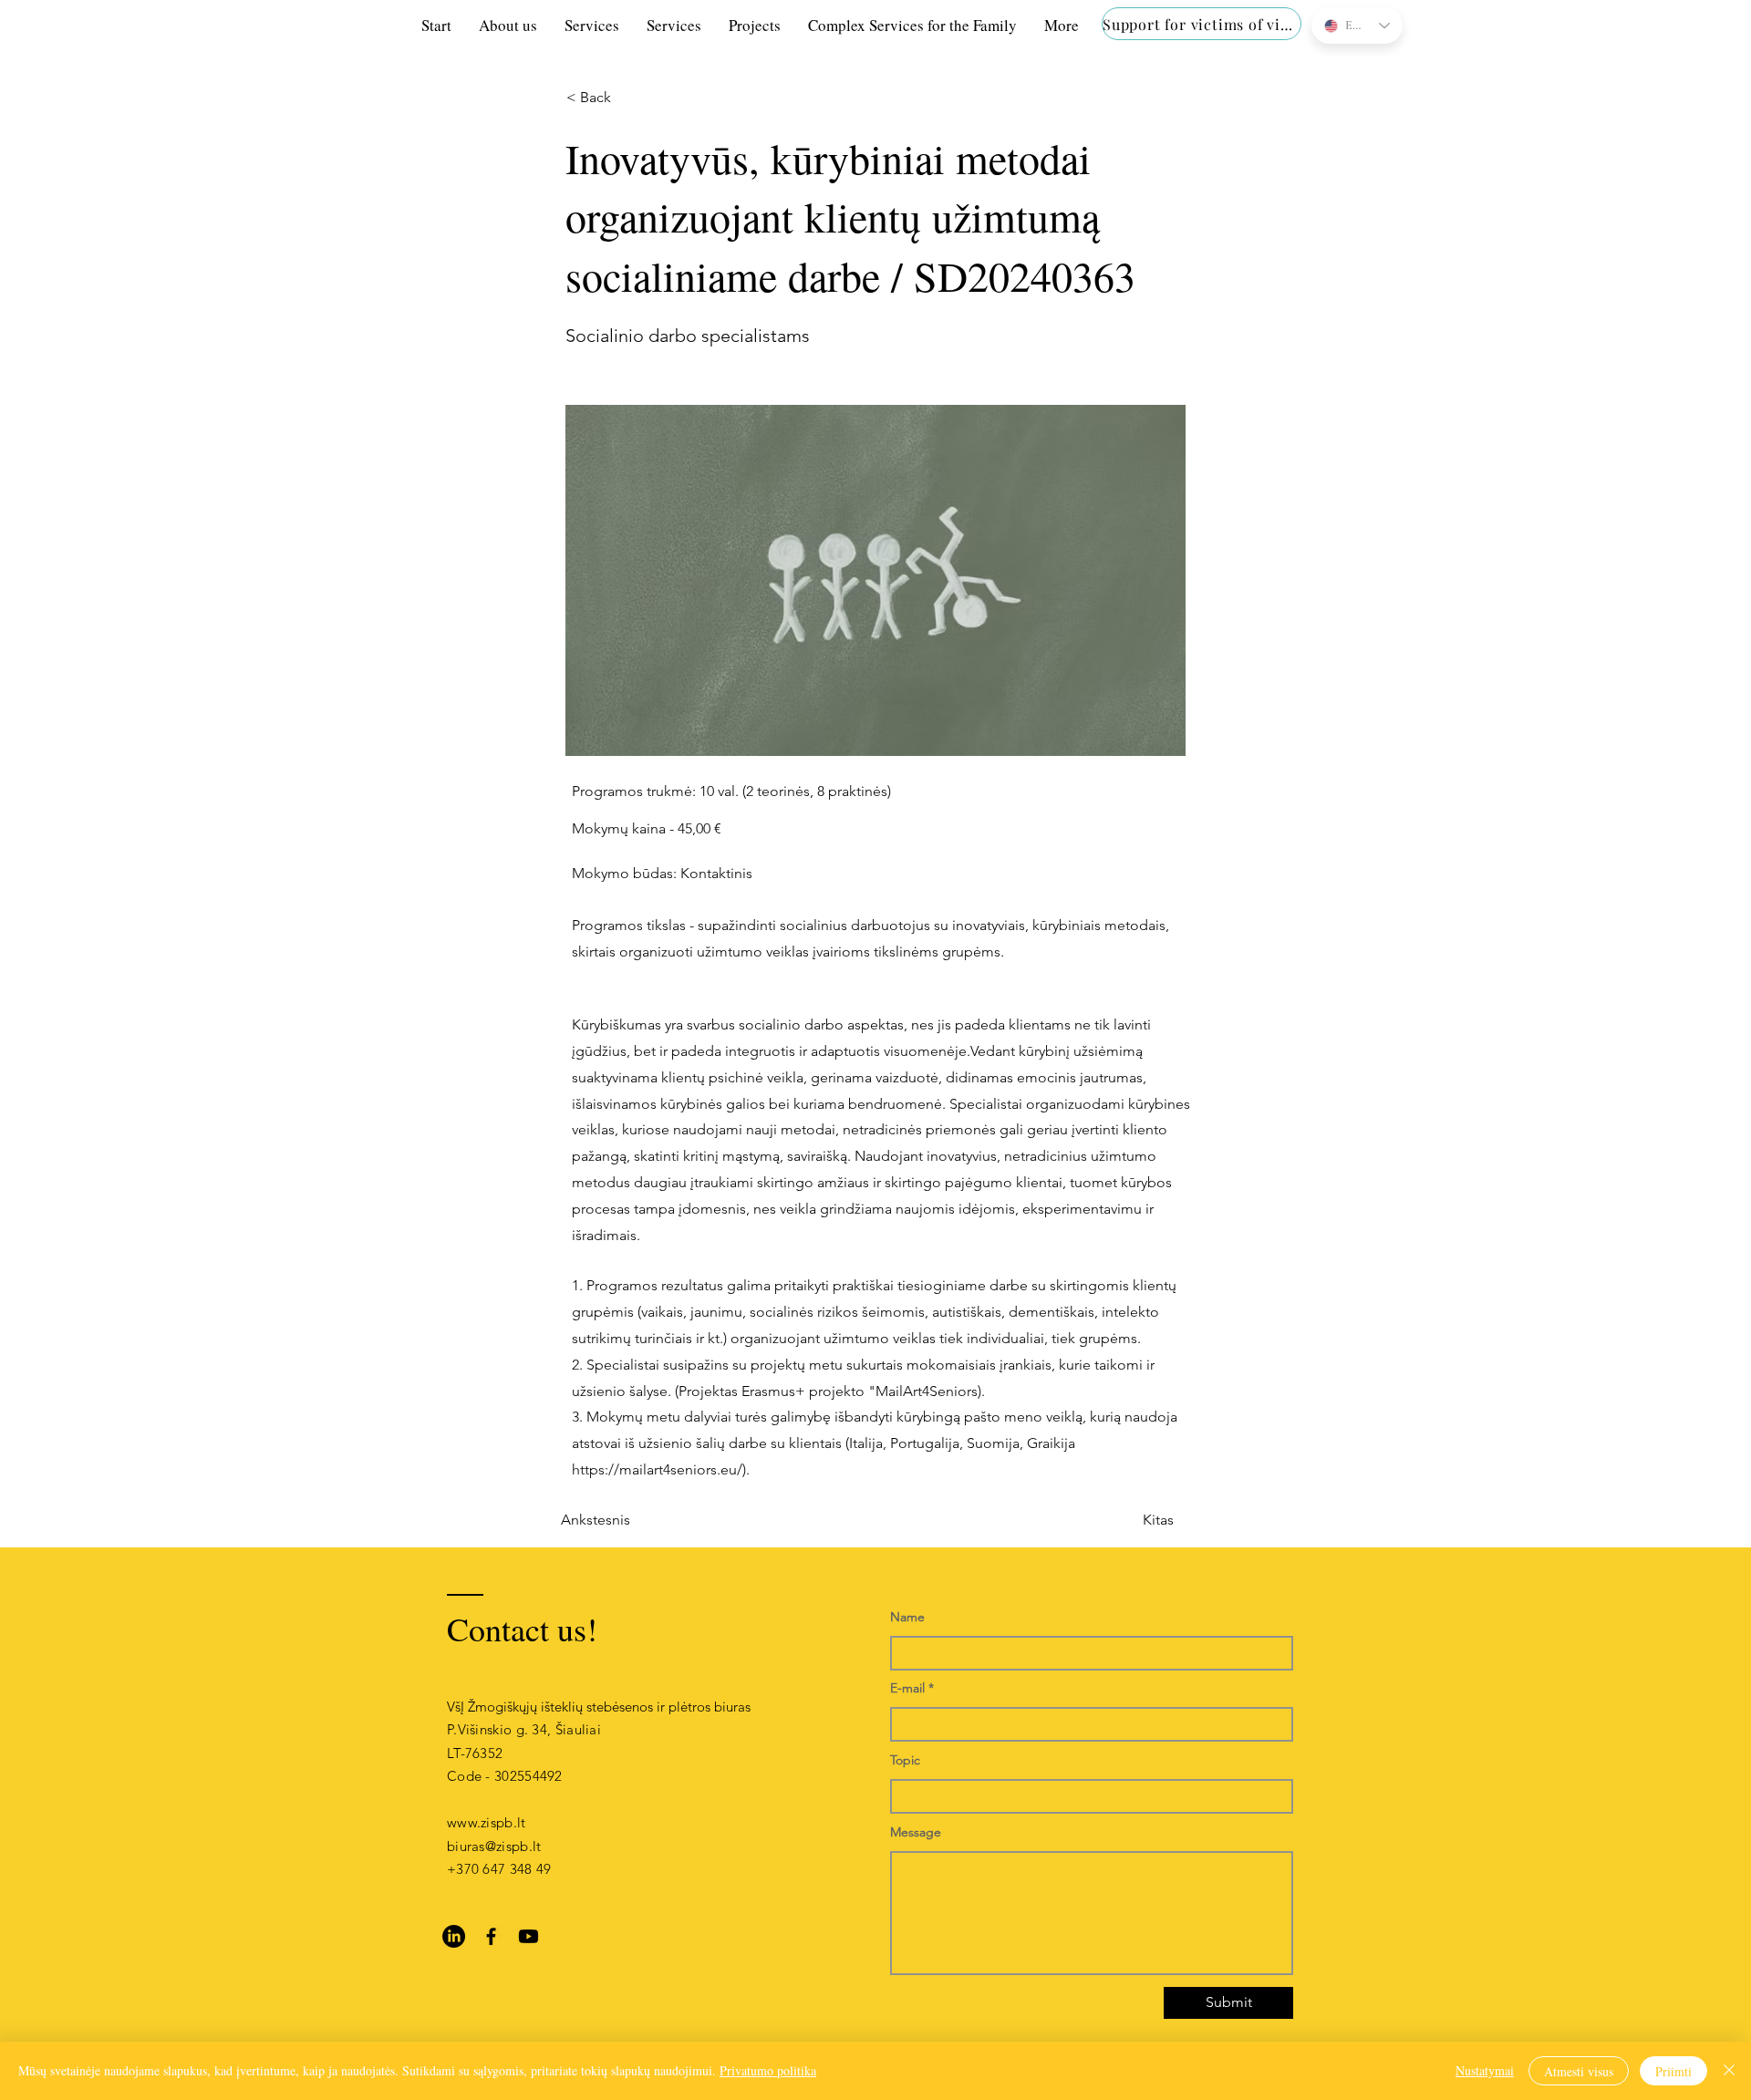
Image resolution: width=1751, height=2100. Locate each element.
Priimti (1673, 2071)
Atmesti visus (1579, 2071)
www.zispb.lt (487, 1822)
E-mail (907, 1688)
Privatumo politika (768, 2070)
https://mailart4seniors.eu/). (661, 1469)
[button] (627, 98)
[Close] (1729, 2071)
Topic (905, 1760)
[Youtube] (528, 1936)
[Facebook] (491, 1936)
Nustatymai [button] (1485, 2070)
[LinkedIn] (454, 1936)
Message (916, 1832)
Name (907, 1617)
